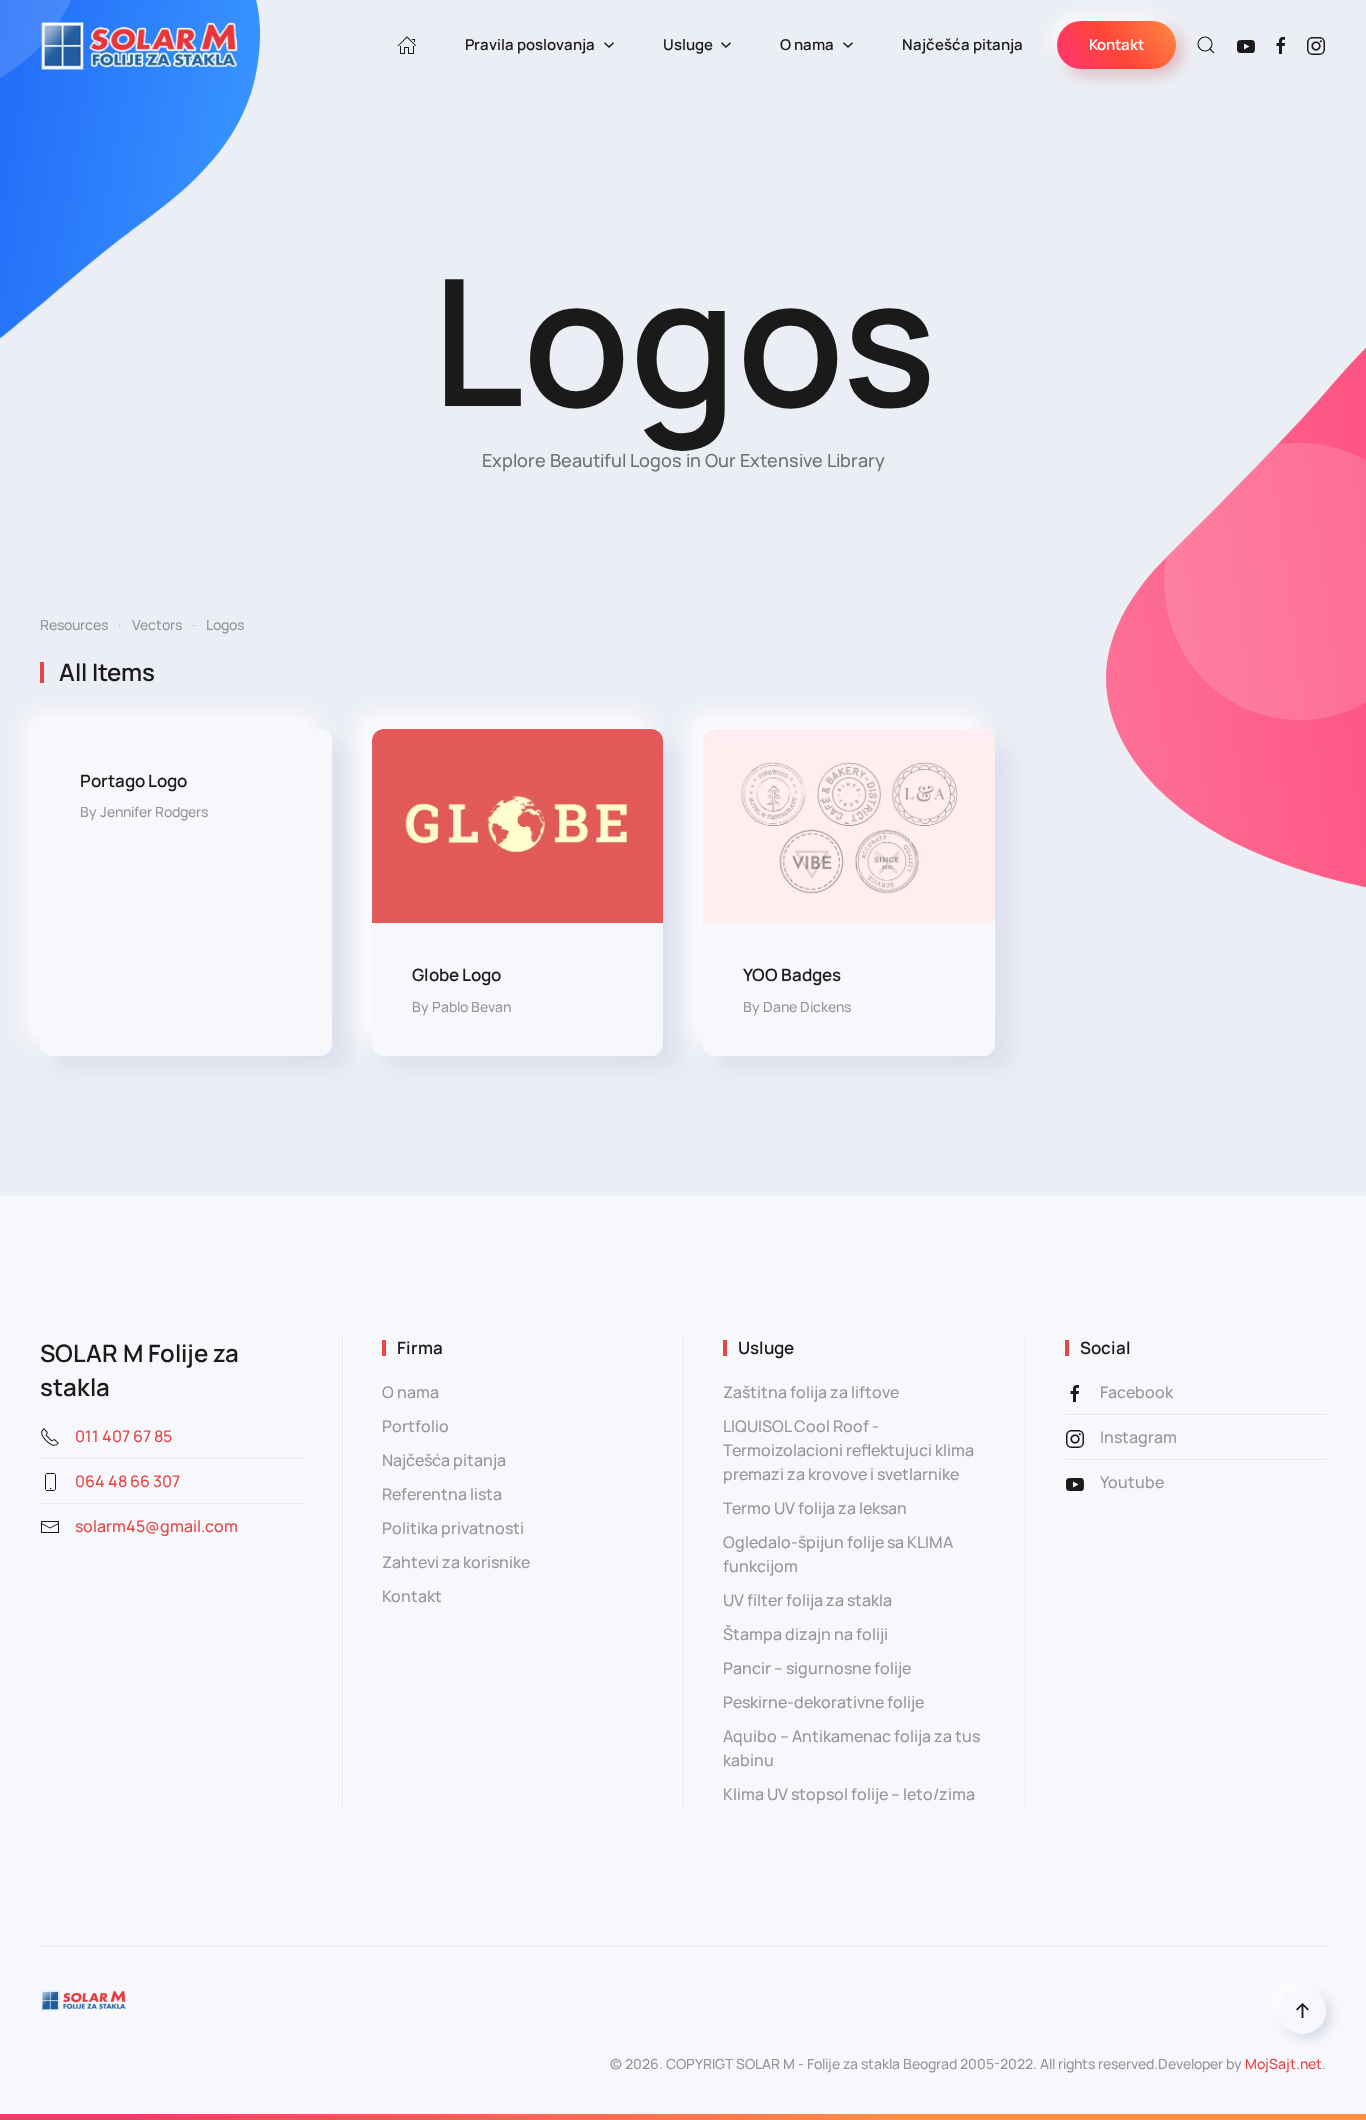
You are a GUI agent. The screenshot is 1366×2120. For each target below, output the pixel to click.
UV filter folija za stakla (807, 1600)
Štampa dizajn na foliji (805, 1634)
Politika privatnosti (453, 1528)
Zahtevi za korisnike (456, 1562)
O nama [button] (807, 44)
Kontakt (1116, 44)
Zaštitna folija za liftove (811, 1392)
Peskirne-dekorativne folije (823, 1702)
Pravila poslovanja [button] (530, 44)
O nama (410, 1392)
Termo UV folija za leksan (815, 1508)
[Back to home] (140, 45)
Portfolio (415, 1426)
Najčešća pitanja (962, 44)
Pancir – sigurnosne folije (817, 1668)
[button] (1206, 45)
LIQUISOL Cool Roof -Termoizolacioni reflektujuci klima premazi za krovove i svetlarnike (848, 1450)
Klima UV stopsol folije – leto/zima (849, 1794)
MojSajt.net (1283, 2063)
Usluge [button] (688, 44)
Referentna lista (442, 1494)
